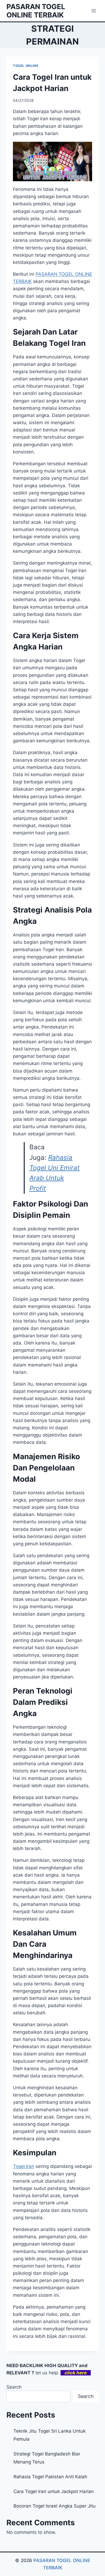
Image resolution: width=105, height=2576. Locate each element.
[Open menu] (94, 11)
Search (14, 2387)
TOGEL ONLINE (26, 66)
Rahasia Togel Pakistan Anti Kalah (50, 2477)
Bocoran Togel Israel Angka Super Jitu (55, 2506)
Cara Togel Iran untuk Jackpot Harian (54, 2491)
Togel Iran (24, 2166)
